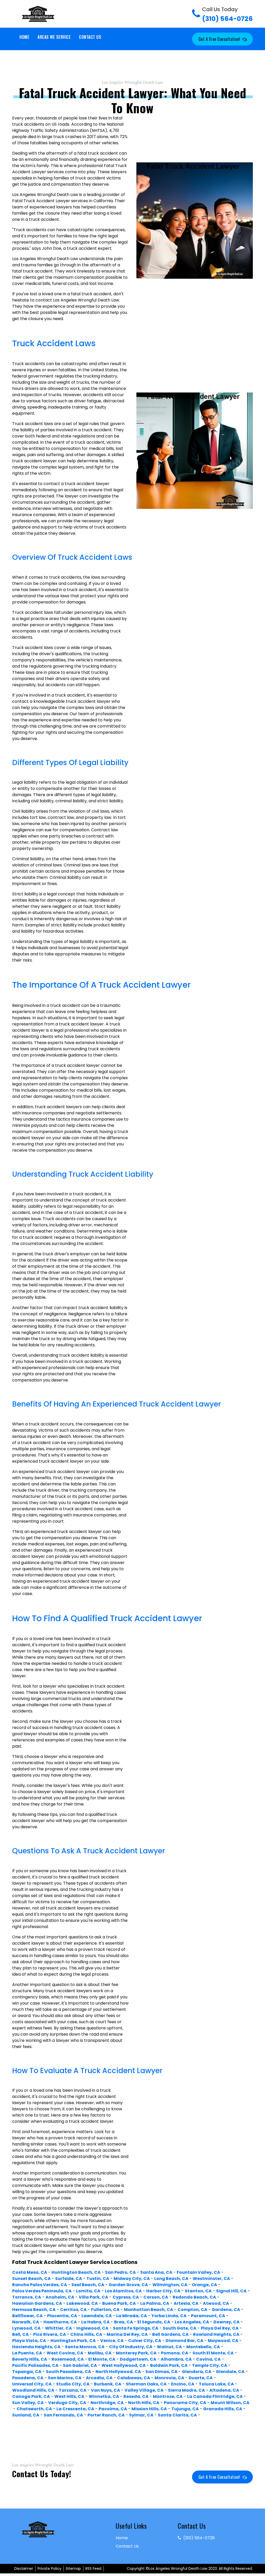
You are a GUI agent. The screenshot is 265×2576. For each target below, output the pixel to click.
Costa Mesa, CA (30, 2272)
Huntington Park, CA (73, 2341)
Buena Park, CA (119, 2303)
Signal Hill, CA (231, 2291)
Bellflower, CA (27, 2316)
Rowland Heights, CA (216, 2334)
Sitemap (73, 2569)
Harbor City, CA (163, 2291)
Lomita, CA (88, 2291)
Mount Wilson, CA (230, 2403)
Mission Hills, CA (149, 2409)
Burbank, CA (108, 2384)
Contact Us (90, 37)
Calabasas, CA (134, 2378)
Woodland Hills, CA (33, 2390)
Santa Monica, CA (85, 2347)
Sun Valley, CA (28, 2403)
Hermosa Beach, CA (34, 2310)
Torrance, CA (27, 2297)
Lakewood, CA (82, 2303)
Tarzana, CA (73, 2390)
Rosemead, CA (68, 2359)
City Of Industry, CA (131, 2347)
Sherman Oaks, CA (146, 2384)
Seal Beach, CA (88, 2285)
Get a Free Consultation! (219, 39)
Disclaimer (24, 2569)
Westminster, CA (211, 2279)
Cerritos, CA (73, 2310)
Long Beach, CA (171, 2279)
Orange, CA (204, 2285)
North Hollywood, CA (118, 2372)
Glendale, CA (230, 2372)
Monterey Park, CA (136, 2353)
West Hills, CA (69, 2396)
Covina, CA (208, 2359)
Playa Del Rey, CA (220, 2328)
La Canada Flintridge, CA (215, 2396)
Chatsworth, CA (34, 2409)
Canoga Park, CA (31, 2396)
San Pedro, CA (120, 2272)
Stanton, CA (198, 2291)
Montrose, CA (168, 2396)
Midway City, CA (132, 2279)
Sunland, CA (26, 2415)
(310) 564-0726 (227, 14)
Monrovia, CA (169, 2378)
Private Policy (49, 2569)
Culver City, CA (145, 2341)
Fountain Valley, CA (198, 2272)
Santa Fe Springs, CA (136, 2328)
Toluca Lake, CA (216, 2384)
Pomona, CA (175, 2353)
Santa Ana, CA (156, 2272)
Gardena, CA (226, 2310)
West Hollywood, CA (124, 2365)
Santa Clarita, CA (177, 2415)
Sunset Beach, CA (31, 2279)
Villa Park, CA (93, 2297)
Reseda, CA (136, 2396)
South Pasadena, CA (68, 2372)
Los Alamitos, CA (123, 2291)
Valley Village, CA (144, 2390)
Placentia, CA (62, 2316)
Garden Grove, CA (128, 2285)
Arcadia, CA (99, 2378)
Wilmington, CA (170, 2285)
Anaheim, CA (60, 2297)
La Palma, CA (155, 2303)
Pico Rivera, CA (50, 2334)
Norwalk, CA (26, 2322)
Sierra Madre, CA (186, 2390)
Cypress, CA (126, 2297)
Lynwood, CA (26, 2328)
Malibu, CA (100, 2353)
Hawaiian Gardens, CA (37, 2303)
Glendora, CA (197, 2372)
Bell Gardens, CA (170, 2334)
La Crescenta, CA (75, 2409)
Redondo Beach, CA (194, 2297)
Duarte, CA (201, 2378)
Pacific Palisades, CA (35, 2365)
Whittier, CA (58, 2328)
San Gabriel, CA (80, 2365)
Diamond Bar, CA (185, 2341)
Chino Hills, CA (86, 2334)
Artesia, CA (186, 2303)
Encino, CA (183, 2384)
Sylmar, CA (141, 2415)
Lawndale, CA (97, 2316)
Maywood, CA (223, 2341)
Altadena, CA (224, 2390)
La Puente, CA (27, 2353)
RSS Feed (93, 2569)
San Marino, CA (65, 2378)
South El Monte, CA (213, 2353)
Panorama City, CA (185, 2403)
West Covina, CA (65, 2353)
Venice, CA (112, 2341)
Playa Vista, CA (29, 2341)
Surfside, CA (69, 2279)
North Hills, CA (144, 2403)
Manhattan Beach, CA (149, 2310)
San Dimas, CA (161, 2372)
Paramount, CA (208, 2316)
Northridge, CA (107, 2403)
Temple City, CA (210, 2365)
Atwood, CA (216, 2303)
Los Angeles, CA (192, 2322)
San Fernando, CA (63, 2415)
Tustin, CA (98, 2279)
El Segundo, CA (154, 2322)
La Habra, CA (95, 2322)
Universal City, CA (32, 2384)
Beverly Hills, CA (30, 2359)
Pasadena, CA (28, 2378)
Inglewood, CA (92, 2328)
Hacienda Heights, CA (36, 2347)
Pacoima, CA (113, 2409)
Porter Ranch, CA (106, 2415)
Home (24, 37)
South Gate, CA (180, 2328)
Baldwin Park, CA (169, 2365)
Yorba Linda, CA (169, 2316)
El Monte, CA (102, 2359)
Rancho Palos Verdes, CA (40, 2285)
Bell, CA (20, 2334)
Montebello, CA (203, 2347)
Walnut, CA (169, 2347)
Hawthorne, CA (60, 2322)
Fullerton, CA (105, 2310)
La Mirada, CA (132, 2316)
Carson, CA (156, 2297)
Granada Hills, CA (223, 2409)
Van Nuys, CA (105, 2390)
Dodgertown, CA (138, 2359)
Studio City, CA (73, 2384)
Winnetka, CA (104, 2396)
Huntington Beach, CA (76, 2272)
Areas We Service (54, 37)
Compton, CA (192, 2310)
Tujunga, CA (185, 2409)
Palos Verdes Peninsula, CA (42, 2291)
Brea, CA (124, 2322)
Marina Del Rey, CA (127, 2334)
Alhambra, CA (176, 2359)
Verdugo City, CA (67, 2403)
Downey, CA (227, 2322)
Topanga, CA (27, 2372)
